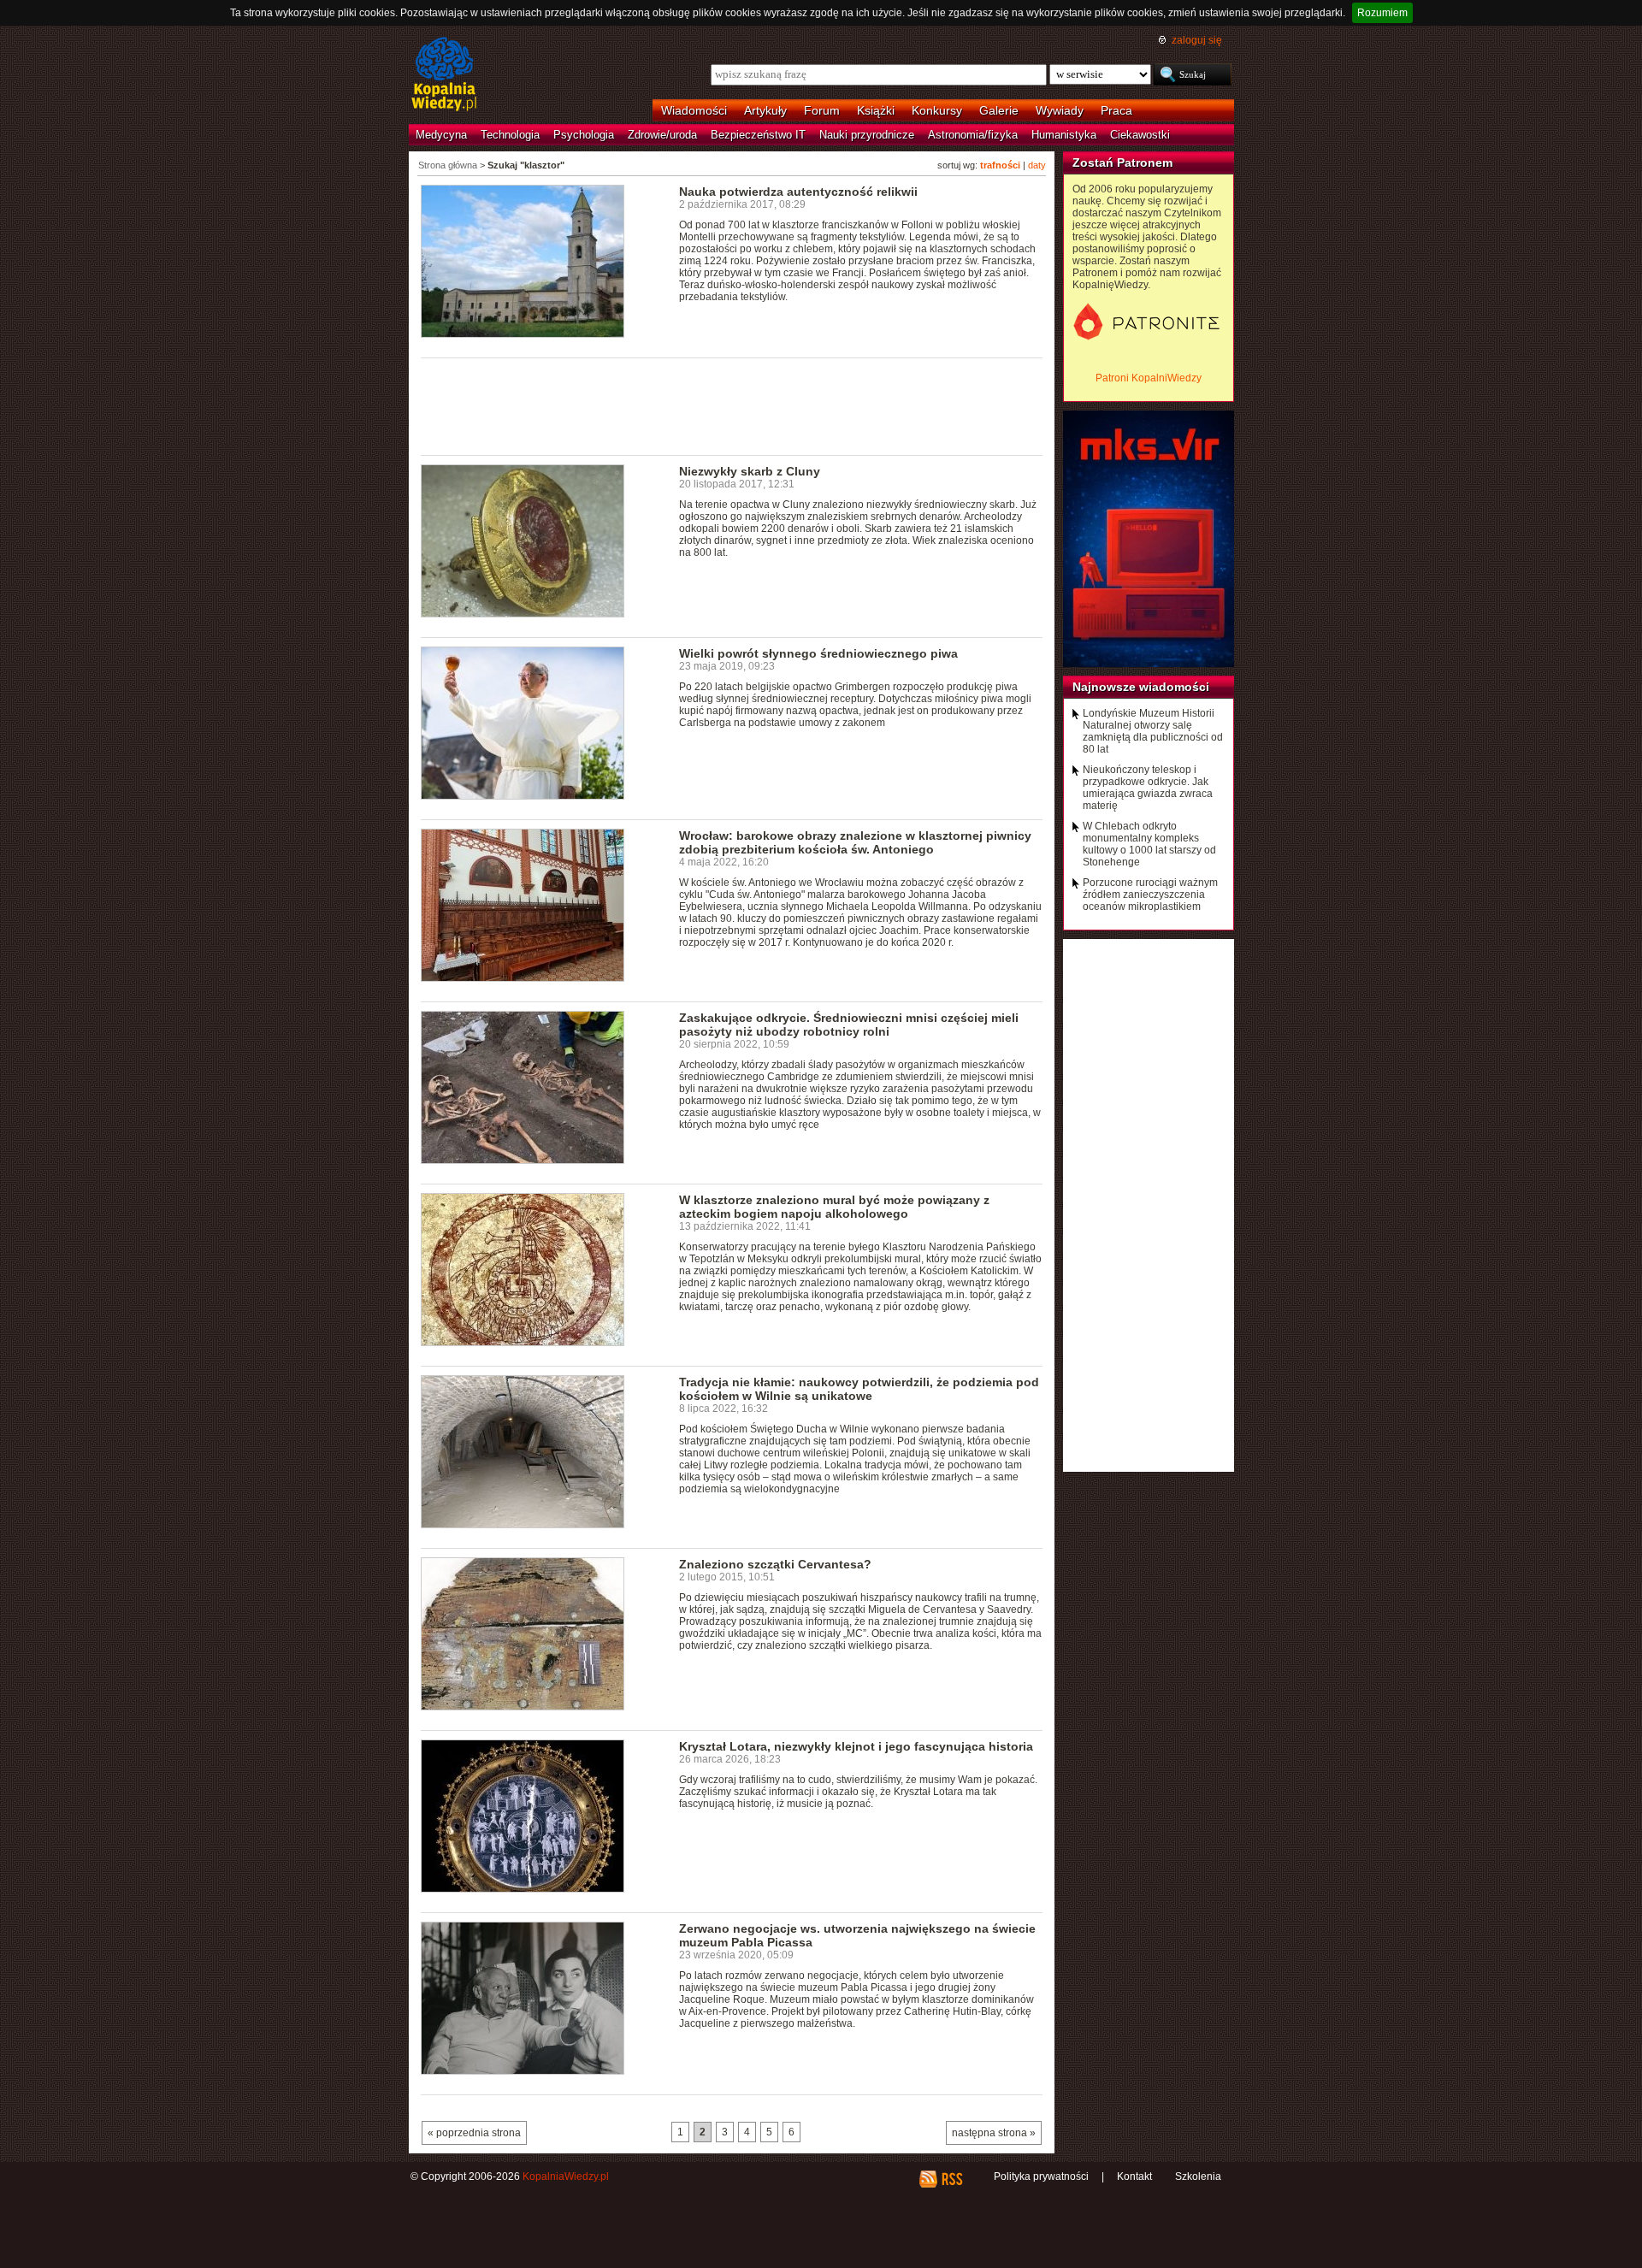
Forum (822, 110)
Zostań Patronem (1122, 162)
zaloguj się (1197, 40)
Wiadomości (694, 110)
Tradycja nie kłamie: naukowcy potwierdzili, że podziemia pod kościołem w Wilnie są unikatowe (859, 1389)
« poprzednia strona (474, 2133)
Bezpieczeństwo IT (758, 135)
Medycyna (441, 135)
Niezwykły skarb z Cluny (750, 471)
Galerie (999, 110)
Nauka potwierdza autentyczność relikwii (798, 192)
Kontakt (1134, 2176)
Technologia (510, 135)
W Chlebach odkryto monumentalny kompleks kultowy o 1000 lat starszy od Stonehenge (1149, 844)
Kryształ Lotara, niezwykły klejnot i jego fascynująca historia (856, 1746)
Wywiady (1060, 110)
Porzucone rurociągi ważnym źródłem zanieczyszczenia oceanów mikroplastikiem (1150, 895)
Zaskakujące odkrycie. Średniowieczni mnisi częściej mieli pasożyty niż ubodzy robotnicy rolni (849, 1025)
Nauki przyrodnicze (867, 135)
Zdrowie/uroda (662, 135)
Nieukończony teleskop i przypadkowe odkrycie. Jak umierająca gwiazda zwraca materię (1148, 788)
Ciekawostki (1140, 135)
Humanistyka (1064, 135)
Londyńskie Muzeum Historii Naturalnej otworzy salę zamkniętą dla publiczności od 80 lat (1153, 731)
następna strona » (994, 2133)
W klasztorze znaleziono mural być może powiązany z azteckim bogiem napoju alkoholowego (834, 1207)
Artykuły (765, 110)
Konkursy (937, 110)
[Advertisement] (732, 405)
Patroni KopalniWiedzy (1149, 378)
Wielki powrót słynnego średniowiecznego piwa (818, 653)
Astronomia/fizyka (973, 135)
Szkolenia (1198, 2176)
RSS (951, 2179)
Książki (876, 110)
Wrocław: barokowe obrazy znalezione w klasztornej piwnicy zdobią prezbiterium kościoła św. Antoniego (855, 842)
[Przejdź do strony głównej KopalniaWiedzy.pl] (444, 75)
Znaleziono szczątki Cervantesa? (775, 1564)
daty (1037, 165)
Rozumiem (1382, 13)
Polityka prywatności (1041, 2176)
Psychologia (584, 135)
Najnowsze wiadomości (1141, 687)
